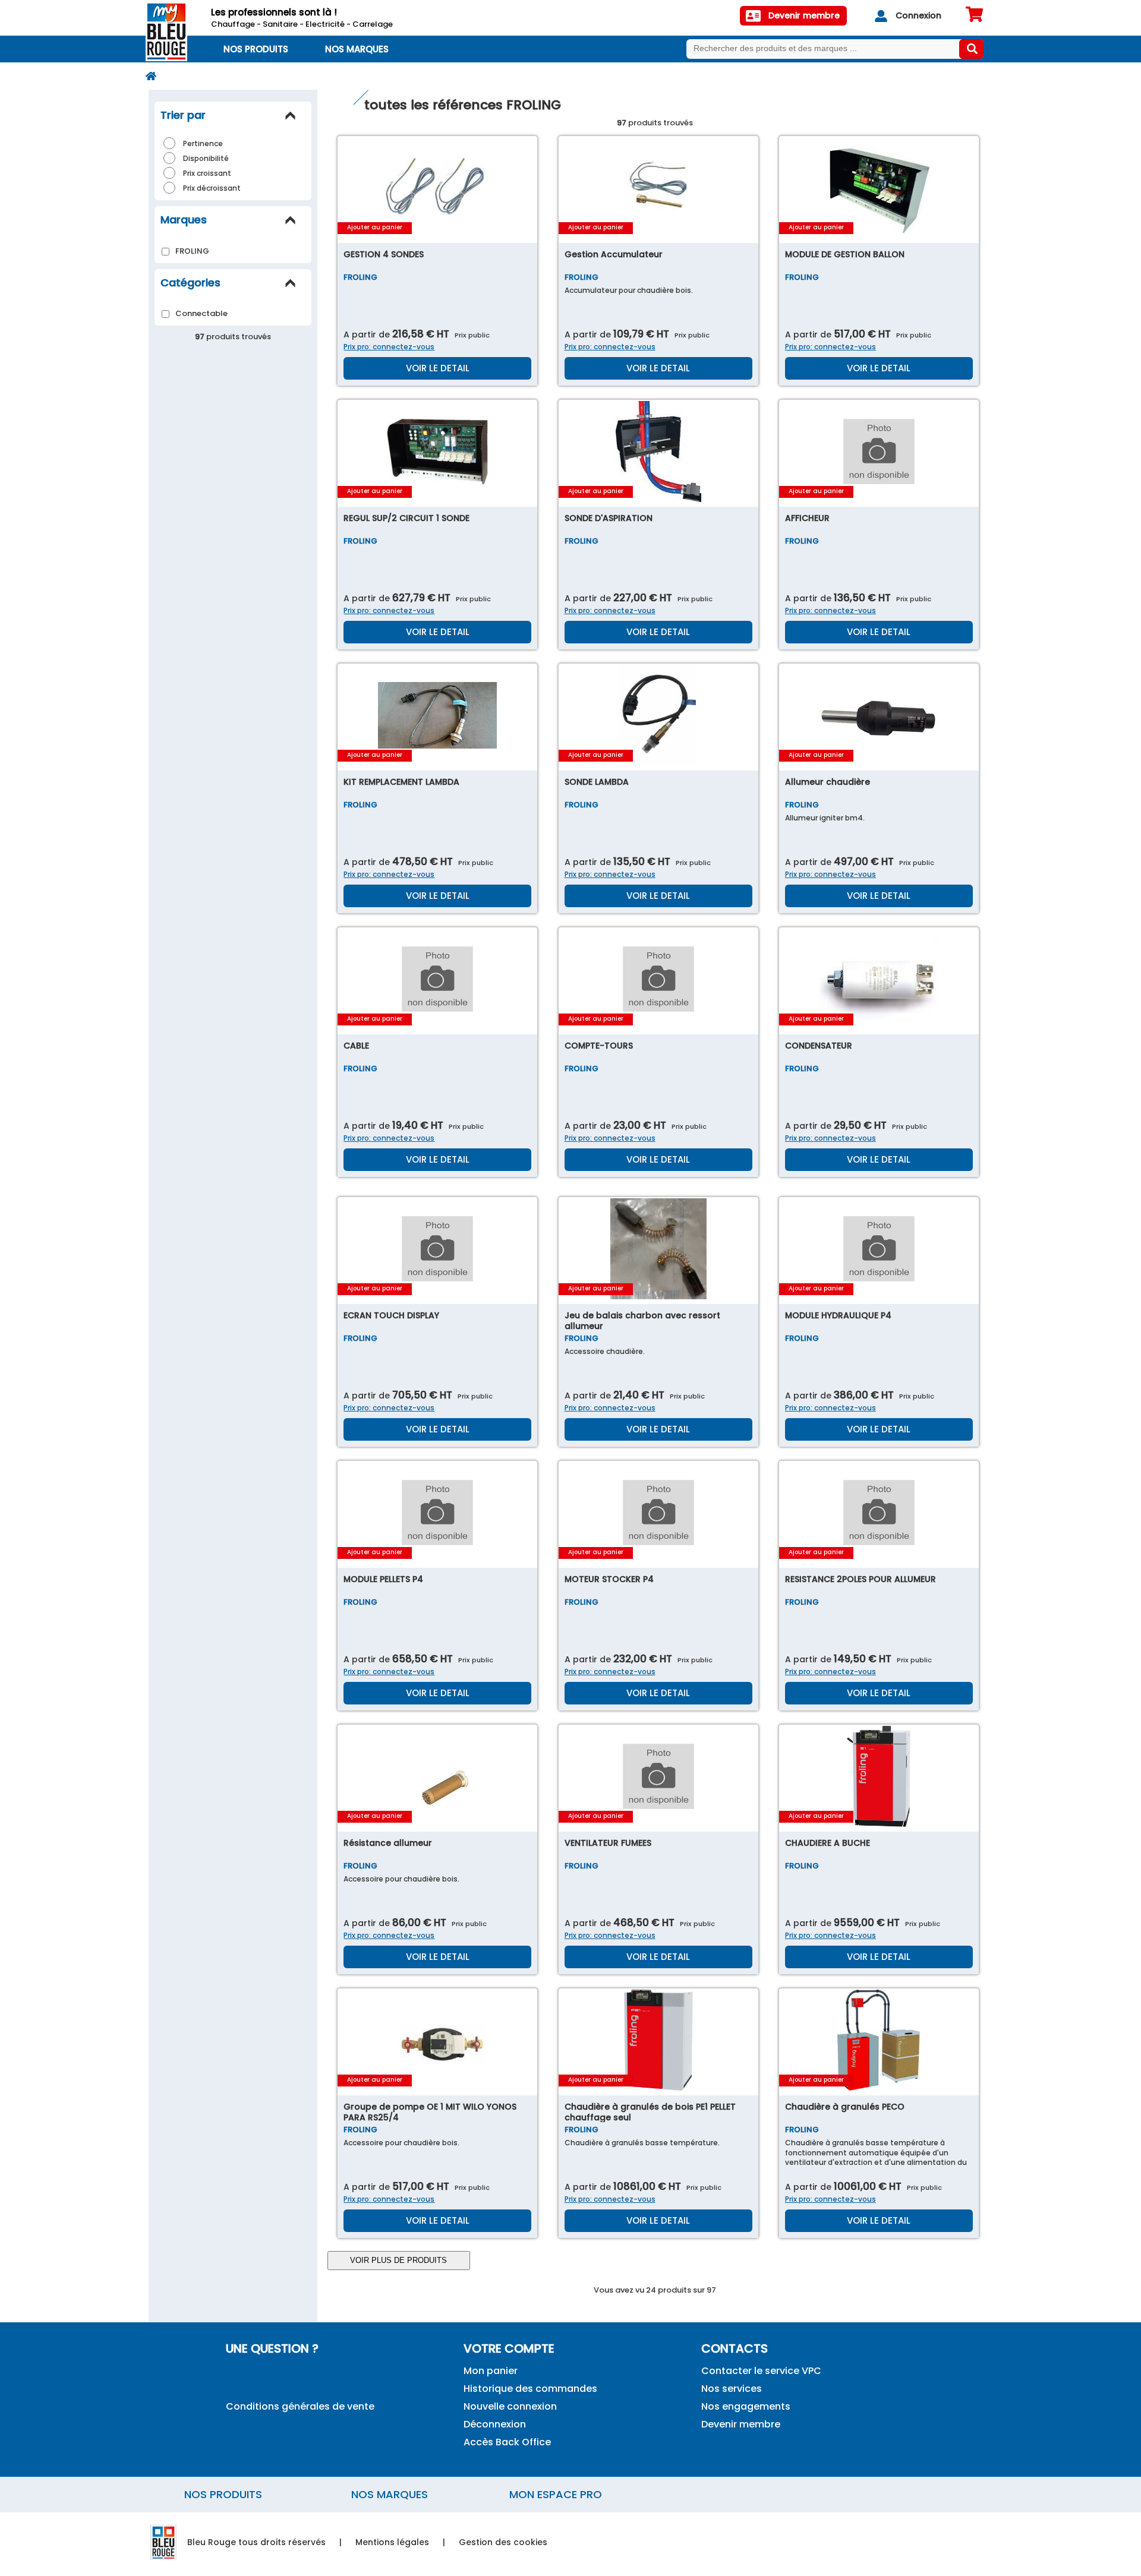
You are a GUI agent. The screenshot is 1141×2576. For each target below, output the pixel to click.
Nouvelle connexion (510, 2406)
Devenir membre (741, 2424)
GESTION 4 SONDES (384, 254)
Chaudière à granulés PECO (845, 2107)
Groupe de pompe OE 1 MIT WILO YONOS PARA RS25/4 (430, 2112)
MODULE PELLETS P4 (383, 1579)
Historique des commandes (530, 2389)
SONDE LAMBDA (597, 782)
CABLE (356, 1046)
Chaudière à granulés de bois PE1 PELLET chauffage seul (650, 2112)
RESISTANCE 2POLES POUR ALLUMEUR (861, 1579)
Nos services (732, 2389)
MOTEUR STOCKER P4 (609, 1579)
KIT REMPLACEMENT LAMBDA (401, 782)
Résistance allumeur (388, 1843)
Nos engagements (746, 2406)
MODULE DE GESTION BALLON (845, 254)
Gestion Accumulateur (614, 254)
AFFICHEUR (807, 518)
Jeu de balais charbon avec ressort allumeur (642, 1321)
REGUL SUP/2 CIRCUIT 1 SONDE (406, 518)
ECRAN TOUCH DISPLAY (391, 1315)
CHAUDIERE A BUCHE (828, 1843)
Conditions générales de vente (300, 2406)
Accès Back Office (507, 2442)
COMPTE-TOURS (599, 1046)
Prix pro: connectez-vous (389, 347)
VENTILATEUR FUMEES (608, 1843)
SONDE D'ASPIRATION (609, 518)
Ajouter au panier (375, 227)
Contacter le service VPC (761, 2371)
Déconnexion (495, 2424)
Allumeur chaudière (828, 782)
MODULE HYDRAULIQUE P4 (838, 1315)
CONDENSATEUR (819, 1046)
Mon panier (491, 2371)
